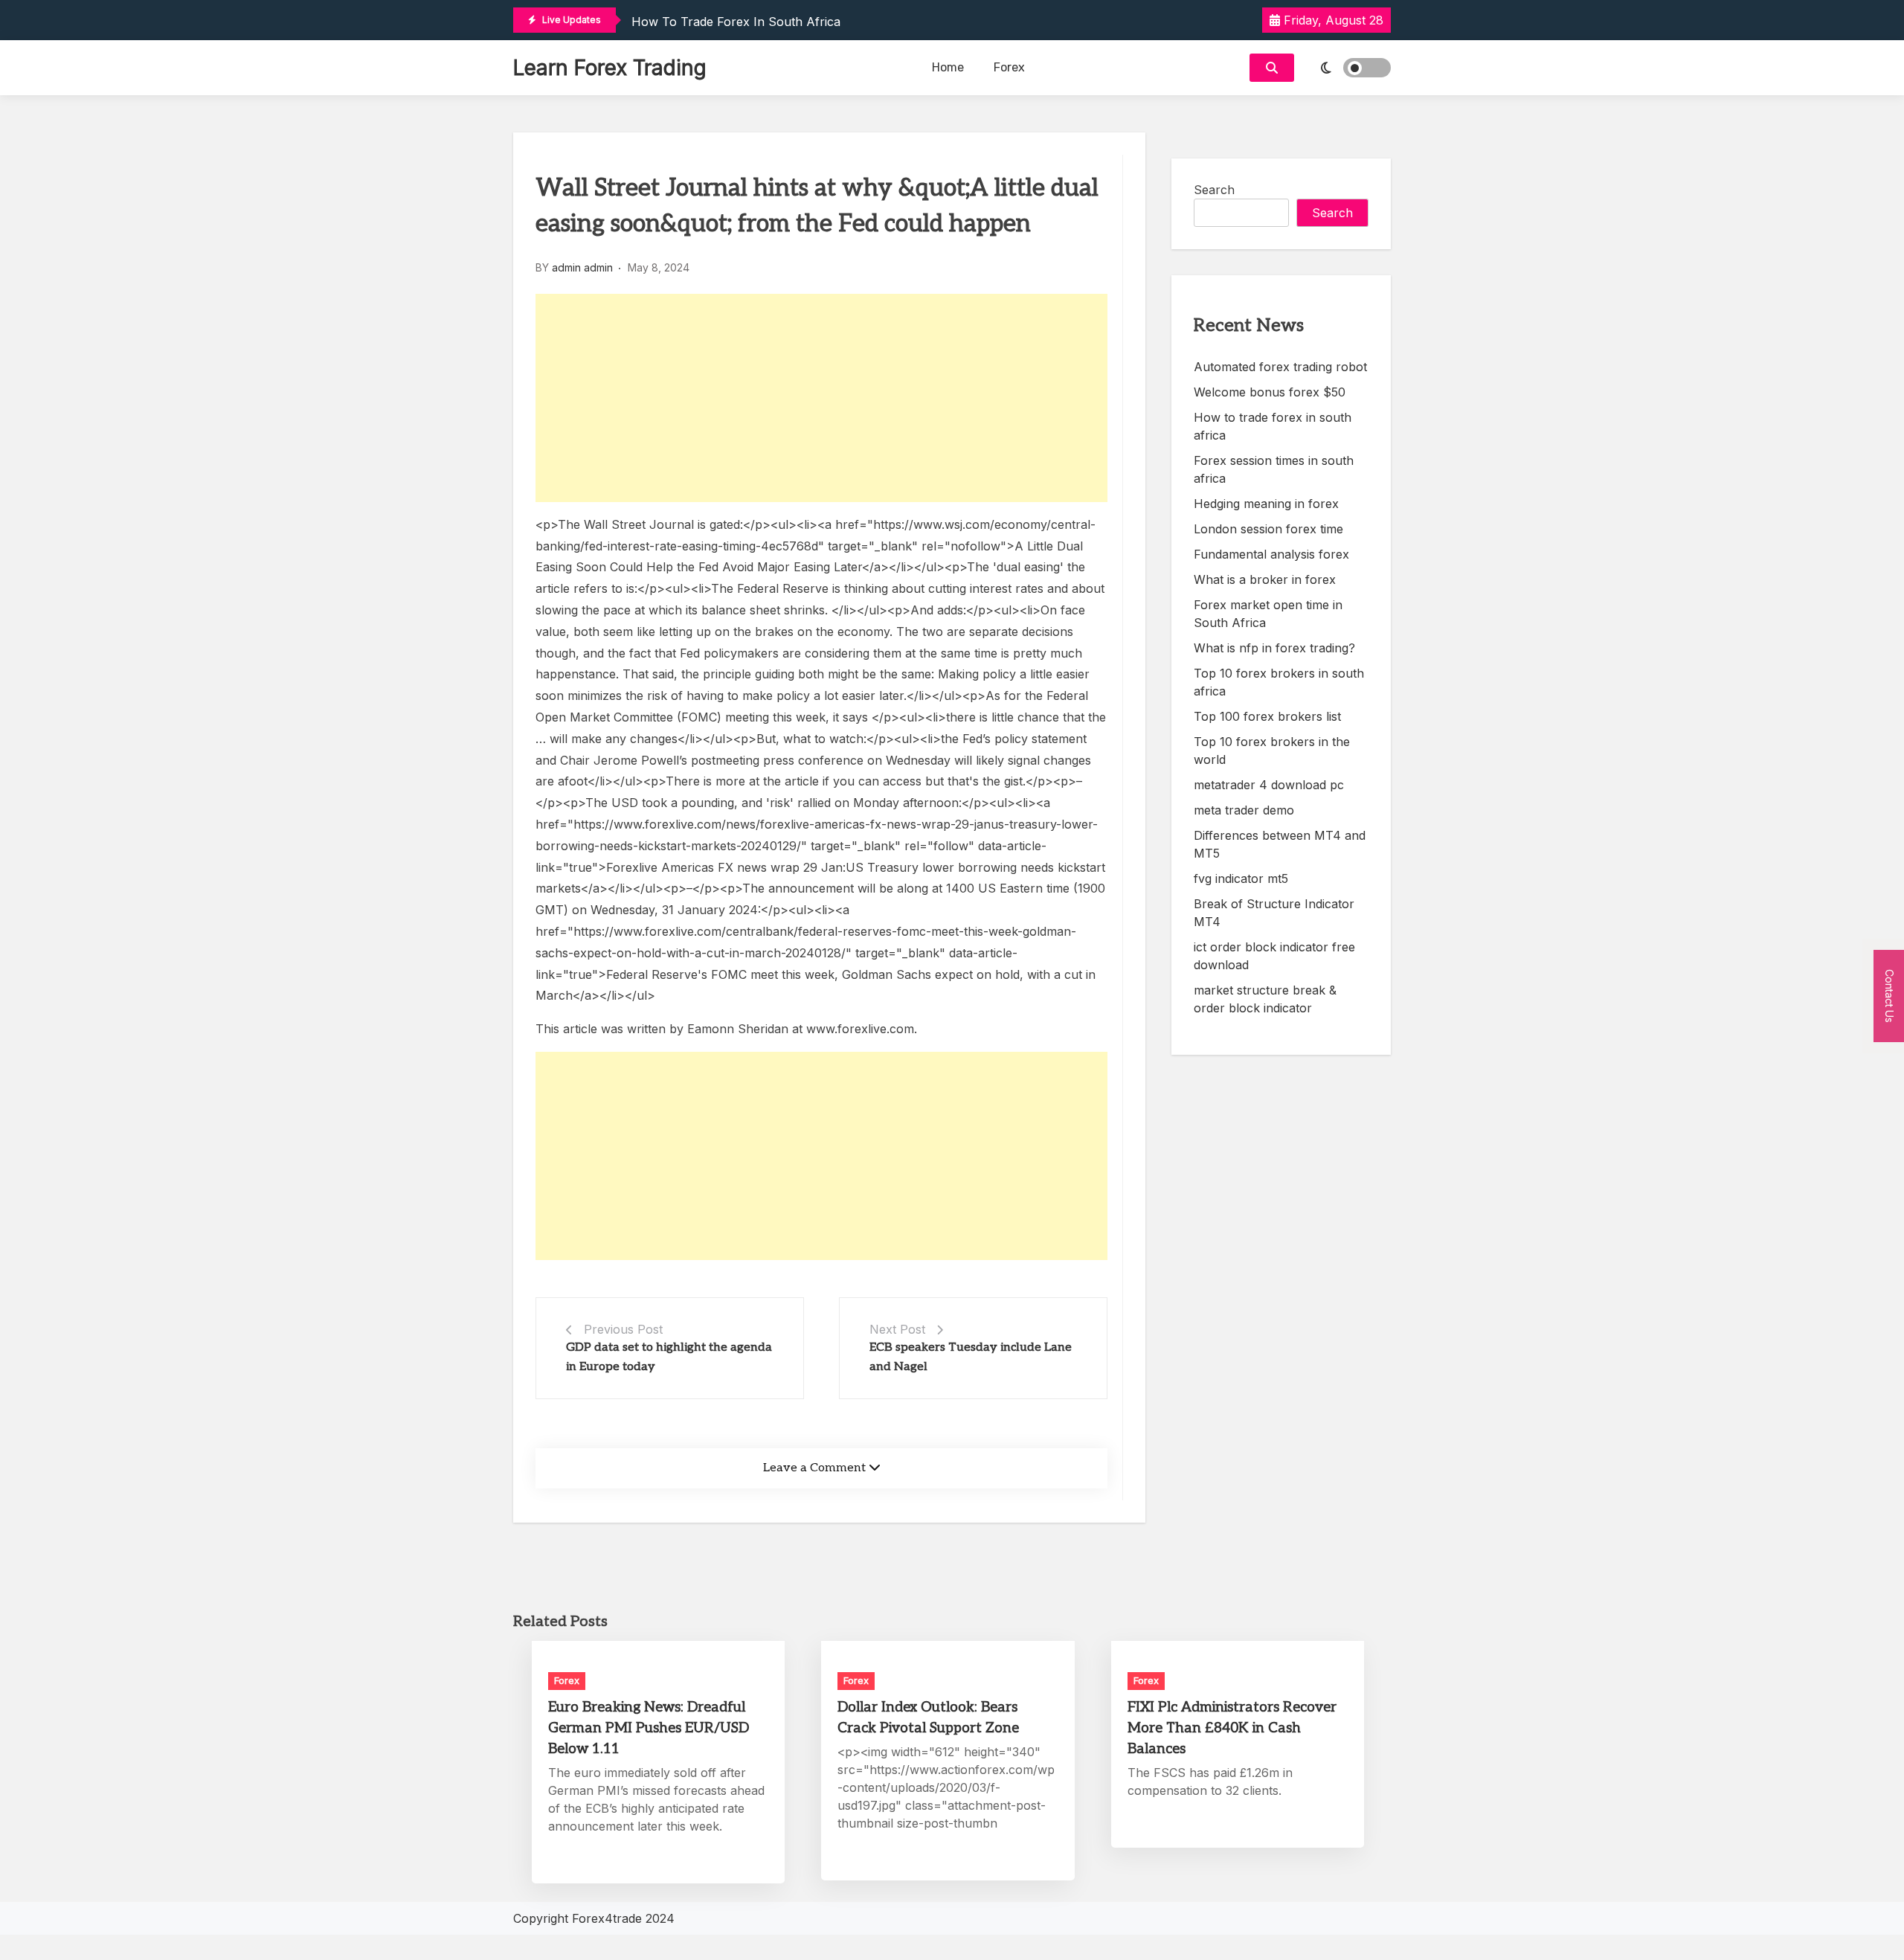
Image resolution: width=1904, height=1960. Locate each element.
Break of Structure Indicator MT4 (1274, 913)
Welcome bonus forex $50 (1270, 392)
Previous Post (623, 1329)
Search (1214, 190)
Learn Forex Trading (610, 68)
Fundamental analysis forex (1271, 554)
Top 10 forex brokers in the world (1272, 751)
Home (948, 67)
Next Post (897, 1329)
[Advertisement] (821, 398)
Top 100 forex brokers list (1267, 716)
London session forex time (1268, 529)
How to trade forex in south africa (736, 22)
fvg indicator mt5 (1241, 878)
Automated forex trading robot (1280, 367)
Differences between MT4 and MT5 (1280, 844)
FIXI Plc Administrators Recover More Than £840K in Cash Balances (1232, 1728)
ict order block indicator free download (1274, 956)
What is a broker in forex (1265, 579)
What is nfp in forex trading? (1274, 648)
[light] (1346, 68)
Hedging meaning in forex (1266, 504)
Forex (1009, 67)
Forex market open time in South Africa (1268, 614)
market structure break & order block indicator (1265, 999)
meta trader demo (1244, 810)
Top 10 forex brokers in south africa (1279, 682)
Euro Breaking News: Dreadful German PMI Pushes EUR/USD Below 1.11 (649, 1728)
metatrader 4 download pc (1269, 785)
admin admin (582, 267)
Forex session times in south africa (1274, 469)
